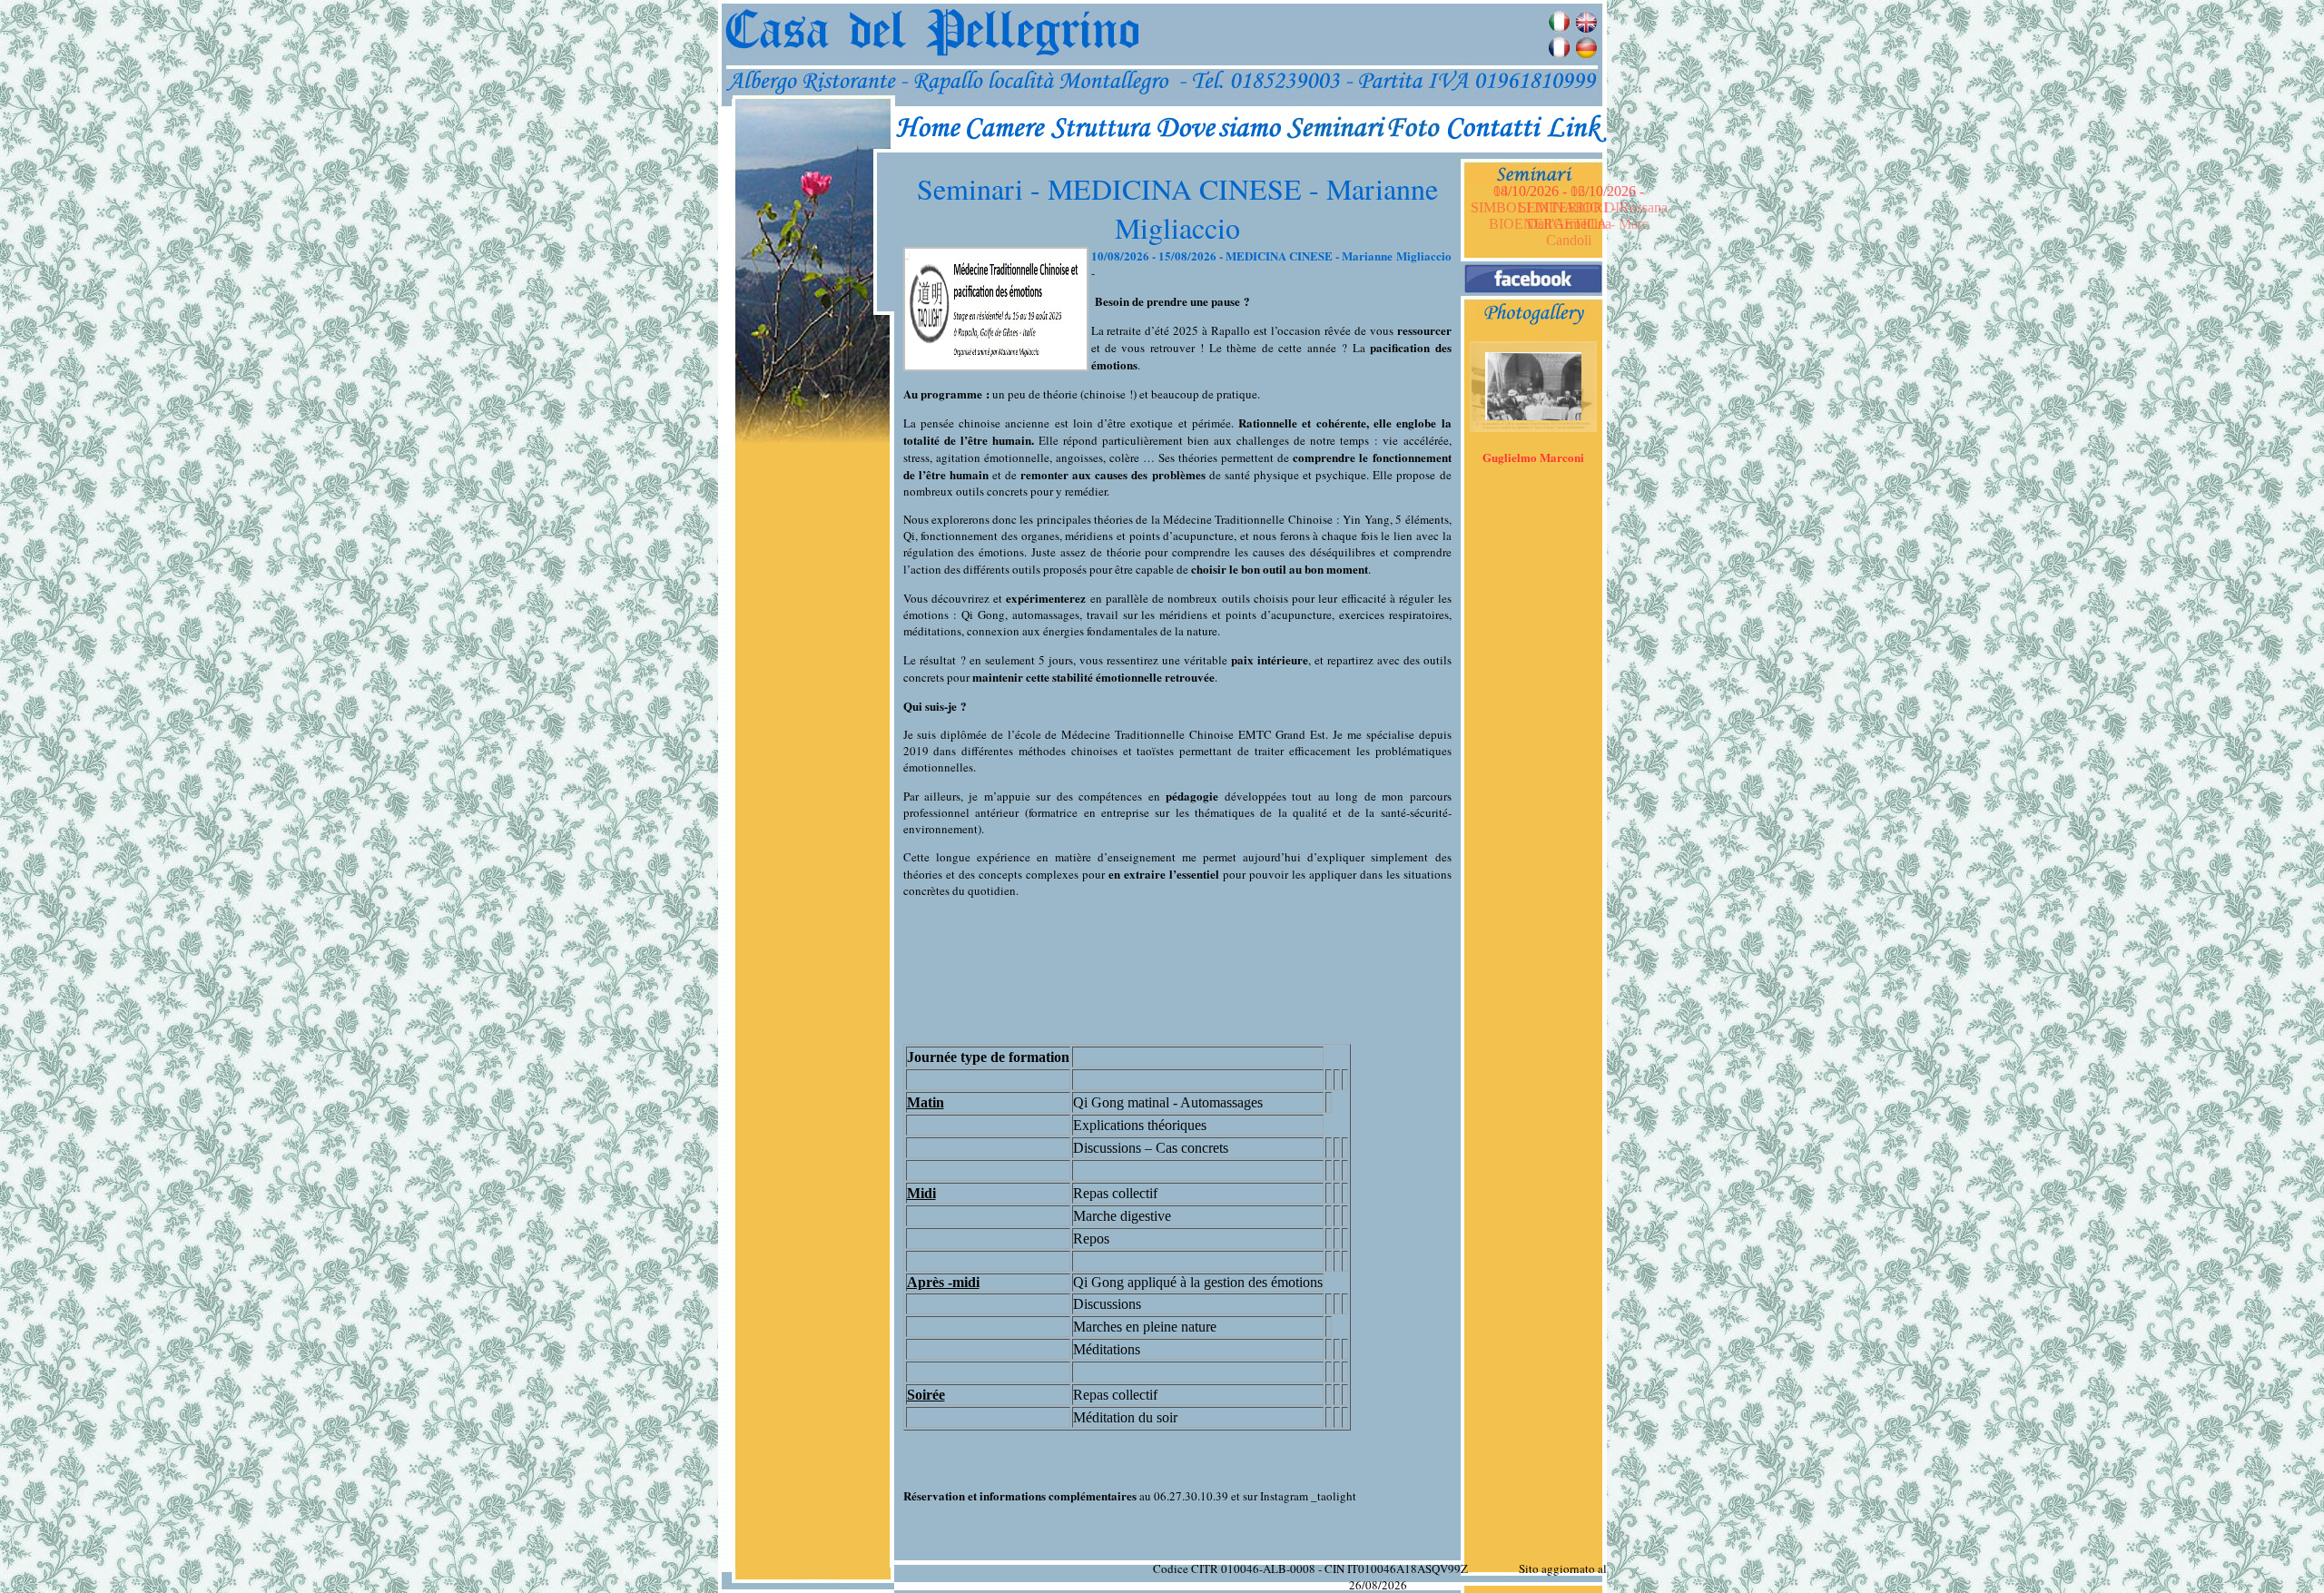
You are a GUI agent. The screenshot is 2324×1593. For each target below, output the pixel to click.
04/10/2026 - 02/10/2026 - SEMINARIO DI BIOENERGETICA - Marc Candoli (1569, 216)
